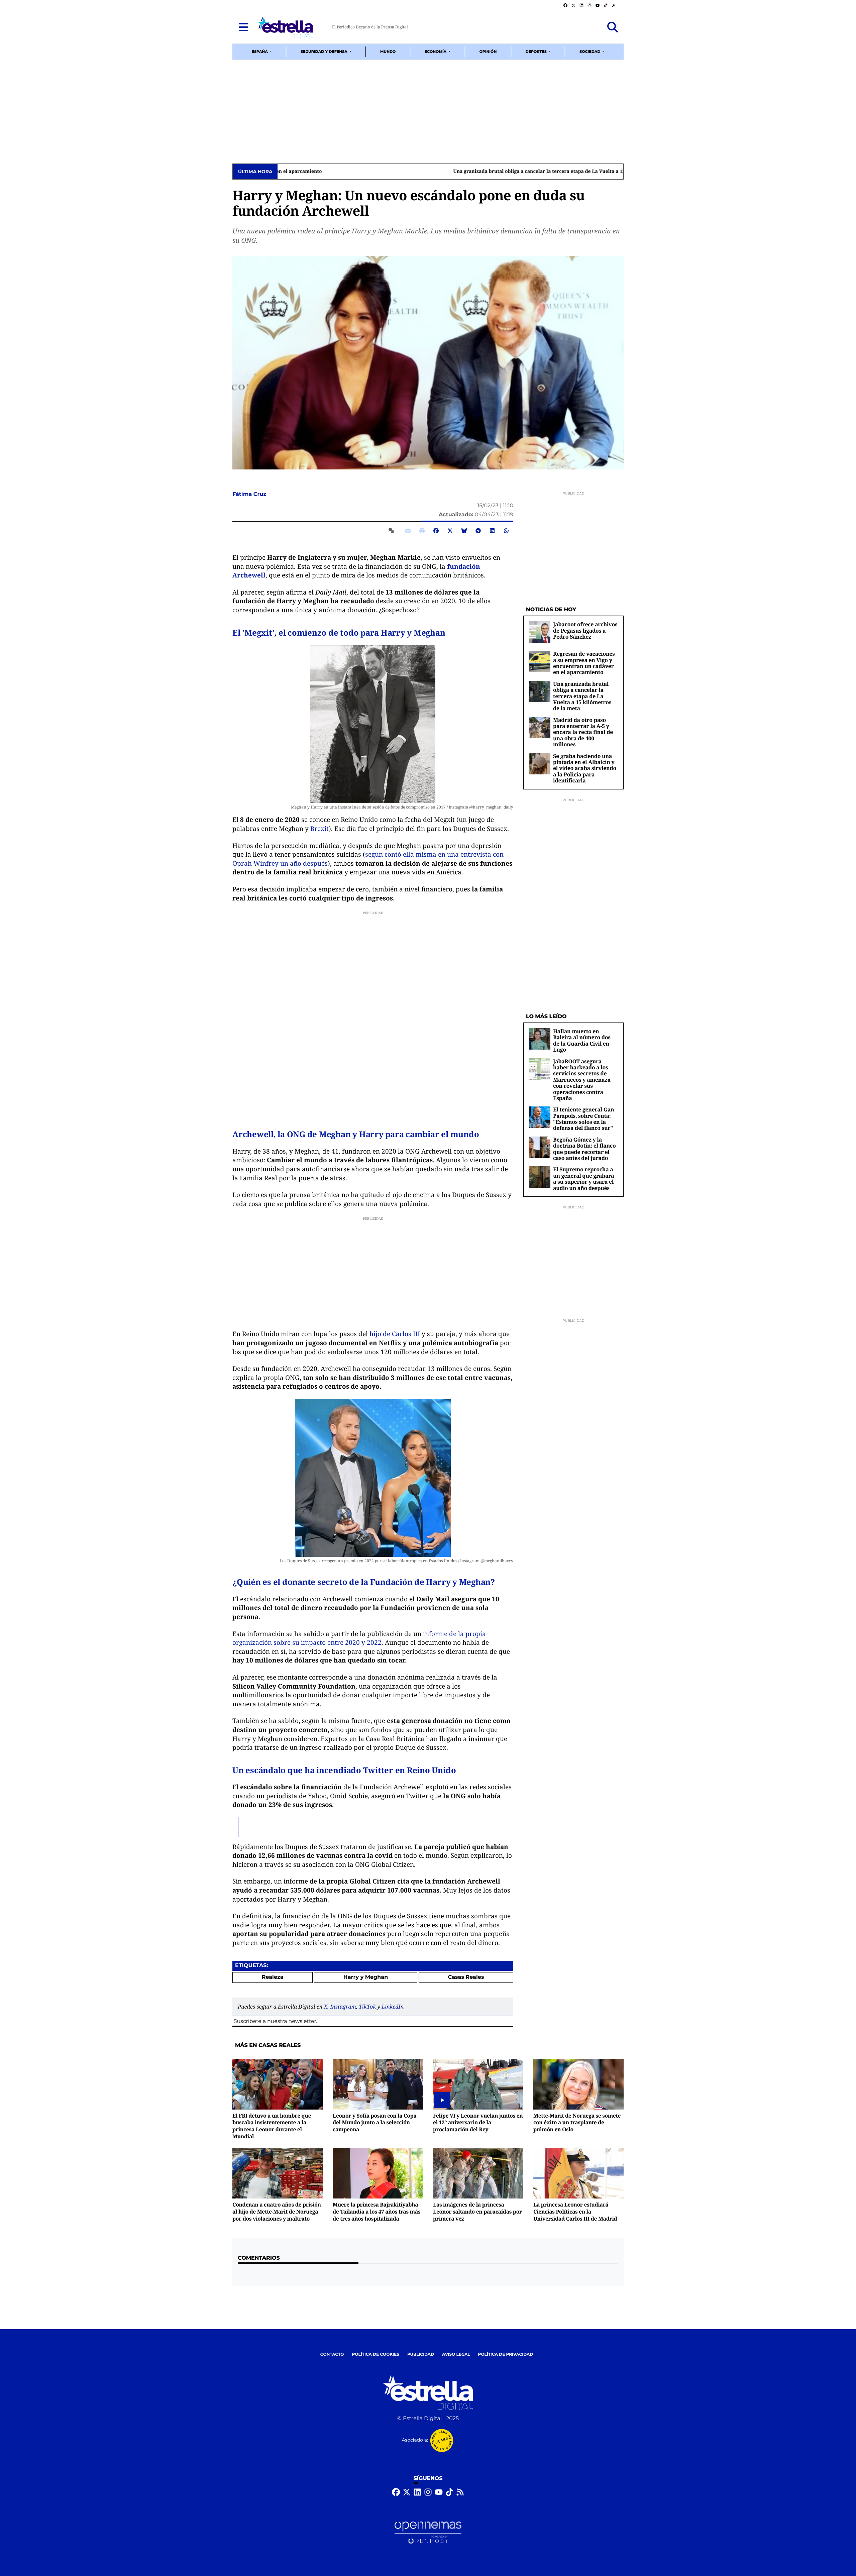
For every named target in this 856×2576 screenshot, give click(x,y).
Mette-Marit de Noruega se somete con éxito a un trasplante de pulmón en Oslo (577, 2122)
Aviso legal (456, 2354)
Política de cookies (375, 2354)
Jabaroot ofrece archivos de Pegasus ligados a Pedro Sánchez (585, 630)
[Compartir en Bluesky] (464, 531)
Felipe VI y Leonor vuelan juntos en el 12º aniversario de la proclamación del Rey (478, 2122)
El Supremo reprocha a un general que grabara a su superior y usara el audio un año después (583, 1178)
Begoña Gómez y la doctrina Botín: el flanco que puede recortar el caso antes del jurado (584, 1149)
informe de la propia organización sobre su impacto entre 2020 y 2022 (359, 1638)
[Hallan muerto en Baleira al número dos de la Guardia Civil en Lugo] (540, 1039)
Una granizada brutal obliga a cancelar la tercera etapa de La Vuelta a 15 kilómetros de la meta (393, 172)
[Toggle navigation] (243, 27)
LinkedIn (393, 2007)
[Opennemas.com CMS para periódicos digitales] (428, 2533)
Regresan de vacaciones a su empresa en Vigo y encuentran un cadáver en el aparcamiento (584, 663)
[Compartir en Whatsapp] (506, 531)
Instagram (343, 2007)
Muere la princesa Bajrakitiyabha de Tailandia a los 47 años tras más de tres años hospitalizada (377, 2211)
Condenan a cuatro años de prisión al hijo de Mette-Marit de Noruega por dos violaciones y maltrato (277, 2211)
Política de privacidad (506, 2354)
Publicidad (421, 2354)
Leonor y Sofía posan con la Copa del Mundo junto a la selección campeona (374, 2122)
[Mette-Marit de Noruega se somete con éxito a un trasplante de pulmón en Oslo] (578, 2084)
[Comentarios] (393, 531)
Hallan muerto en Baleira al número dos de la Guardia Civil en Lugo (582, 1040)
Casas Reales (466, 1977)
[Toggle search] (613, 27)
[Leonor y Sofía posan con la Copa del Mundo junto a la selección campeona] (378, 2084)
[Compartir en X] (450, 531)
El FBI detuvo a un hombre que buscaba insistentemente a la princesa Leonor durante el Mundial (272, 2126)
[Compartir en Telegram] (478, 531)
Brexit (319, 829)
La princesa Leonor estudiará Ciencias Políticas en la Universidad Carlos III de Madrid (575, 2211)
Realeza (273, 1977)
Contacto (332, 2354)
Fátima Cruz (250, 494)
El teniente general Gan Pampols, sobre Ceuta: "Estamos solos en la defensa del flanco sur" (583, 1119)
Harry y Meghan (366, 1977)
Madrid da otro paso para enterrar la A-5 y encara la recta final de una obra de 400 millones (583, 732)
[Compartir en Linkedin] (492, 531)
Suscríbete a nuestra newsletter (275, 2021)
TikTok (367, 2007)
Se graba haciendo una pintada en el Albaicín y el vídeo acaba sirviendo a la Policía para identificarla (585, 768)
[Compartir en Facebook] (436, 531)
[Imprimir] (422, 531)
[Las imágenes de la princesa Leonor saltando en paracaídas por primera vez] (478, 2173)
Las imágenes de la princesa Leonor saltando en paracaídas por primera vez (477, 2211)
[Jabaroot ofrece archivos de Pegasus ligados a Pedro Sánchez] (540, 632)
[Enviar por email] (408, 531)
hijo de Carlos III (395, 1334)
